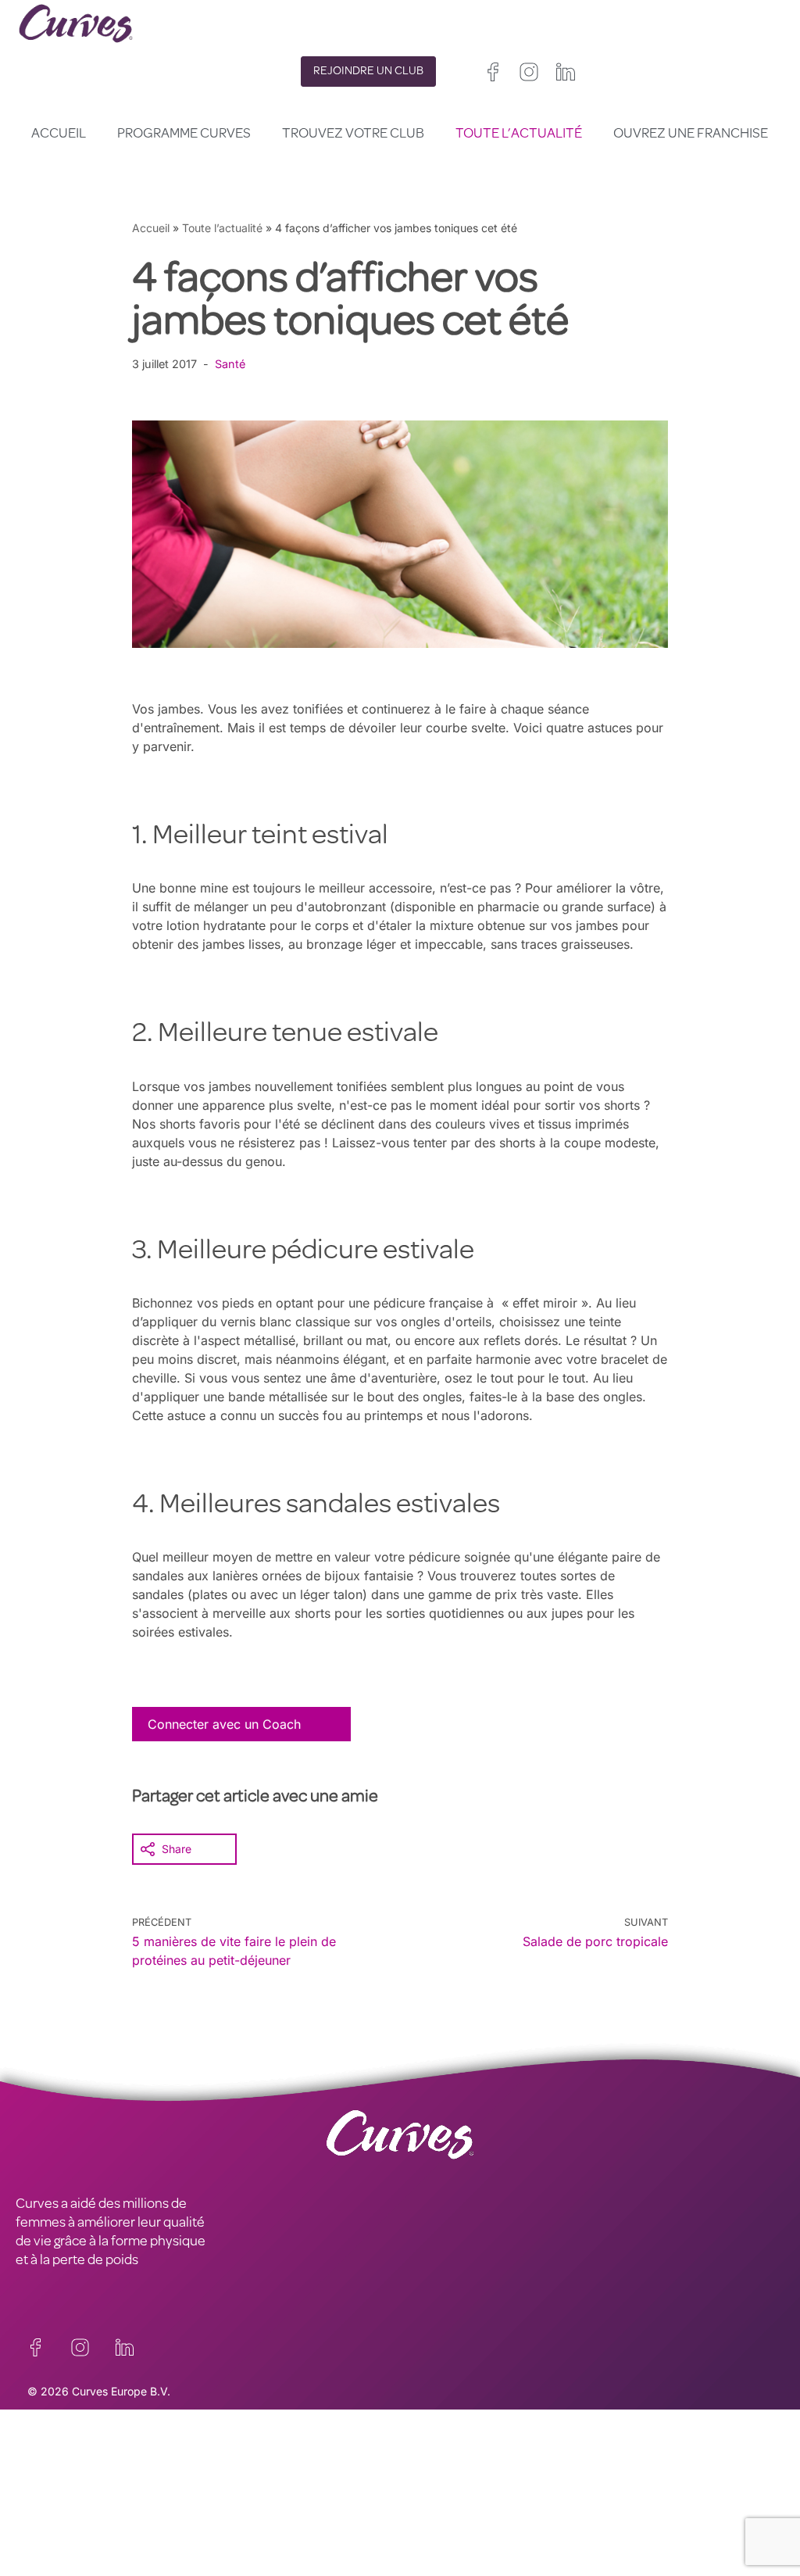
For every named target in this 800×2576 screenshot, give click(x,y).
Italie (466, 2524)
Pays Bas (423, 2543)
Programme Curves (184, 134)
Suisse (506, 2524)
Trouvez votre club (353, 134)
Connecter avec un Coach (224, 1724)
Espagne (421, 2524)
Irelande (501, 2487)
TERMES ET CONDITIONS (284, 2495)
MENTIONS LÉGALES (78, 2495)
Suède (550, 2524)
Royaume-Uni (434, 2487)
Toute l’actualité (519, 134)
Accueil (59, 134)
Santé (230, 364)
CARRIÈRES (50, 2476)
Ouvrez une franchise (691, 134)
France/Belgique (441, 2505)
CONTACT (46, 2457)
